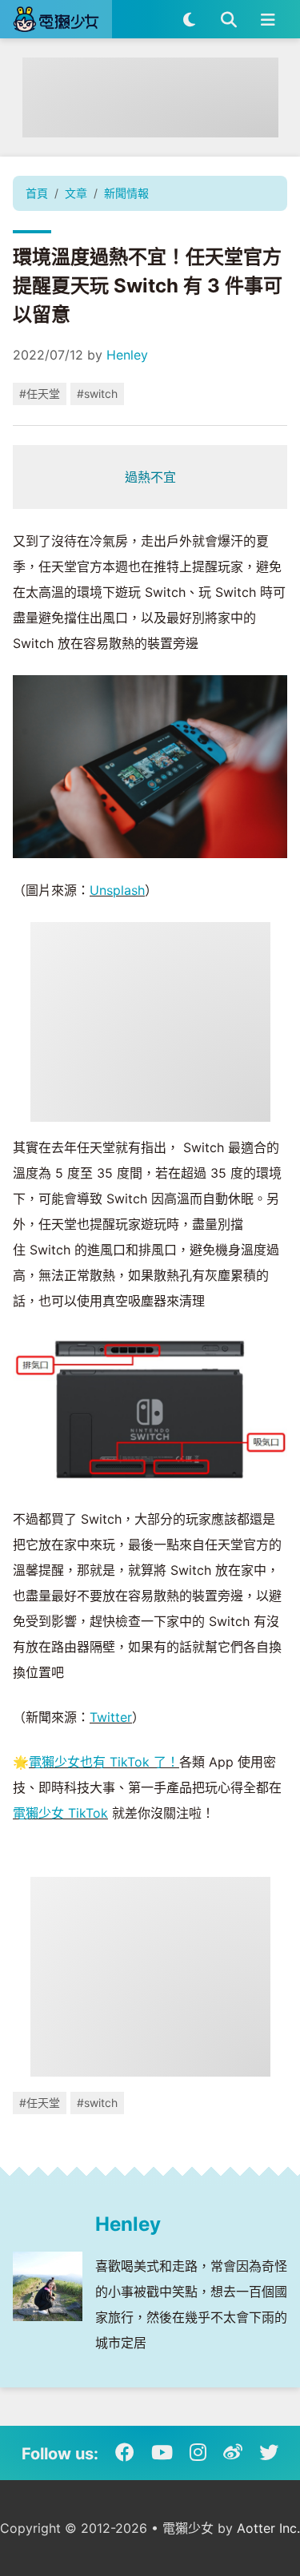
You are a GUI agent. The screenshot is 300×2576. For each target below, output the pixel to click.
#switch (97, 394)
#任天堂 (40, 394)
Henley (127, 355)
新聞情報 (126, 193)
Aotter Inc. (268, 2528)
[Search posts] (228, 19)
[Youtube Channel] (162, 2453)
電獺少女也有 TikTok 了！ (104, 1762)
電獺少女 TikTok (60, 1813)
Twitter (111, 1717)
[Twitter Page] (269, 2453)
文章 (76, 193)
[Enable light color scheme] (189, 19)
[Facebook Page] (125, 2453)
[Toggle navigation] (268, 19)
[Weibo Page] (233, 2453)
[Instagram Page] (198, 2453)
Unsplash (117, 890)
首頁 (37, 193)
